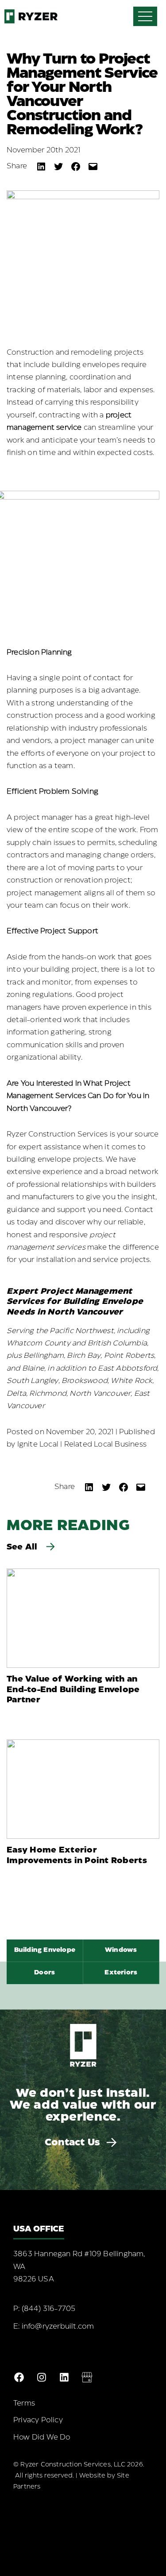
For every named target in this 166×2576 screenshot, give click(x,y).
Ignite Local (38, 1445)
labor (93, 390)
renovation (83, 881)
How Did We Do (42, 2438)
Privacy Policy (38, 2420)
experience (62, 1172)
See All (23, 1547)
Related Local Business (105, 1445)
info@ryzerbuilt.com (58, 2327)
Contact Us (72, 2143)
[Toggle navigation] (145, 16)
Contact (139, 1210)
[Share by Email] (93, 167)
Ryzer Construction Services (57, 1135)
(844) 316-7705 (49, 2309)
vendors (37, 741)
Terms (24, 2404)
